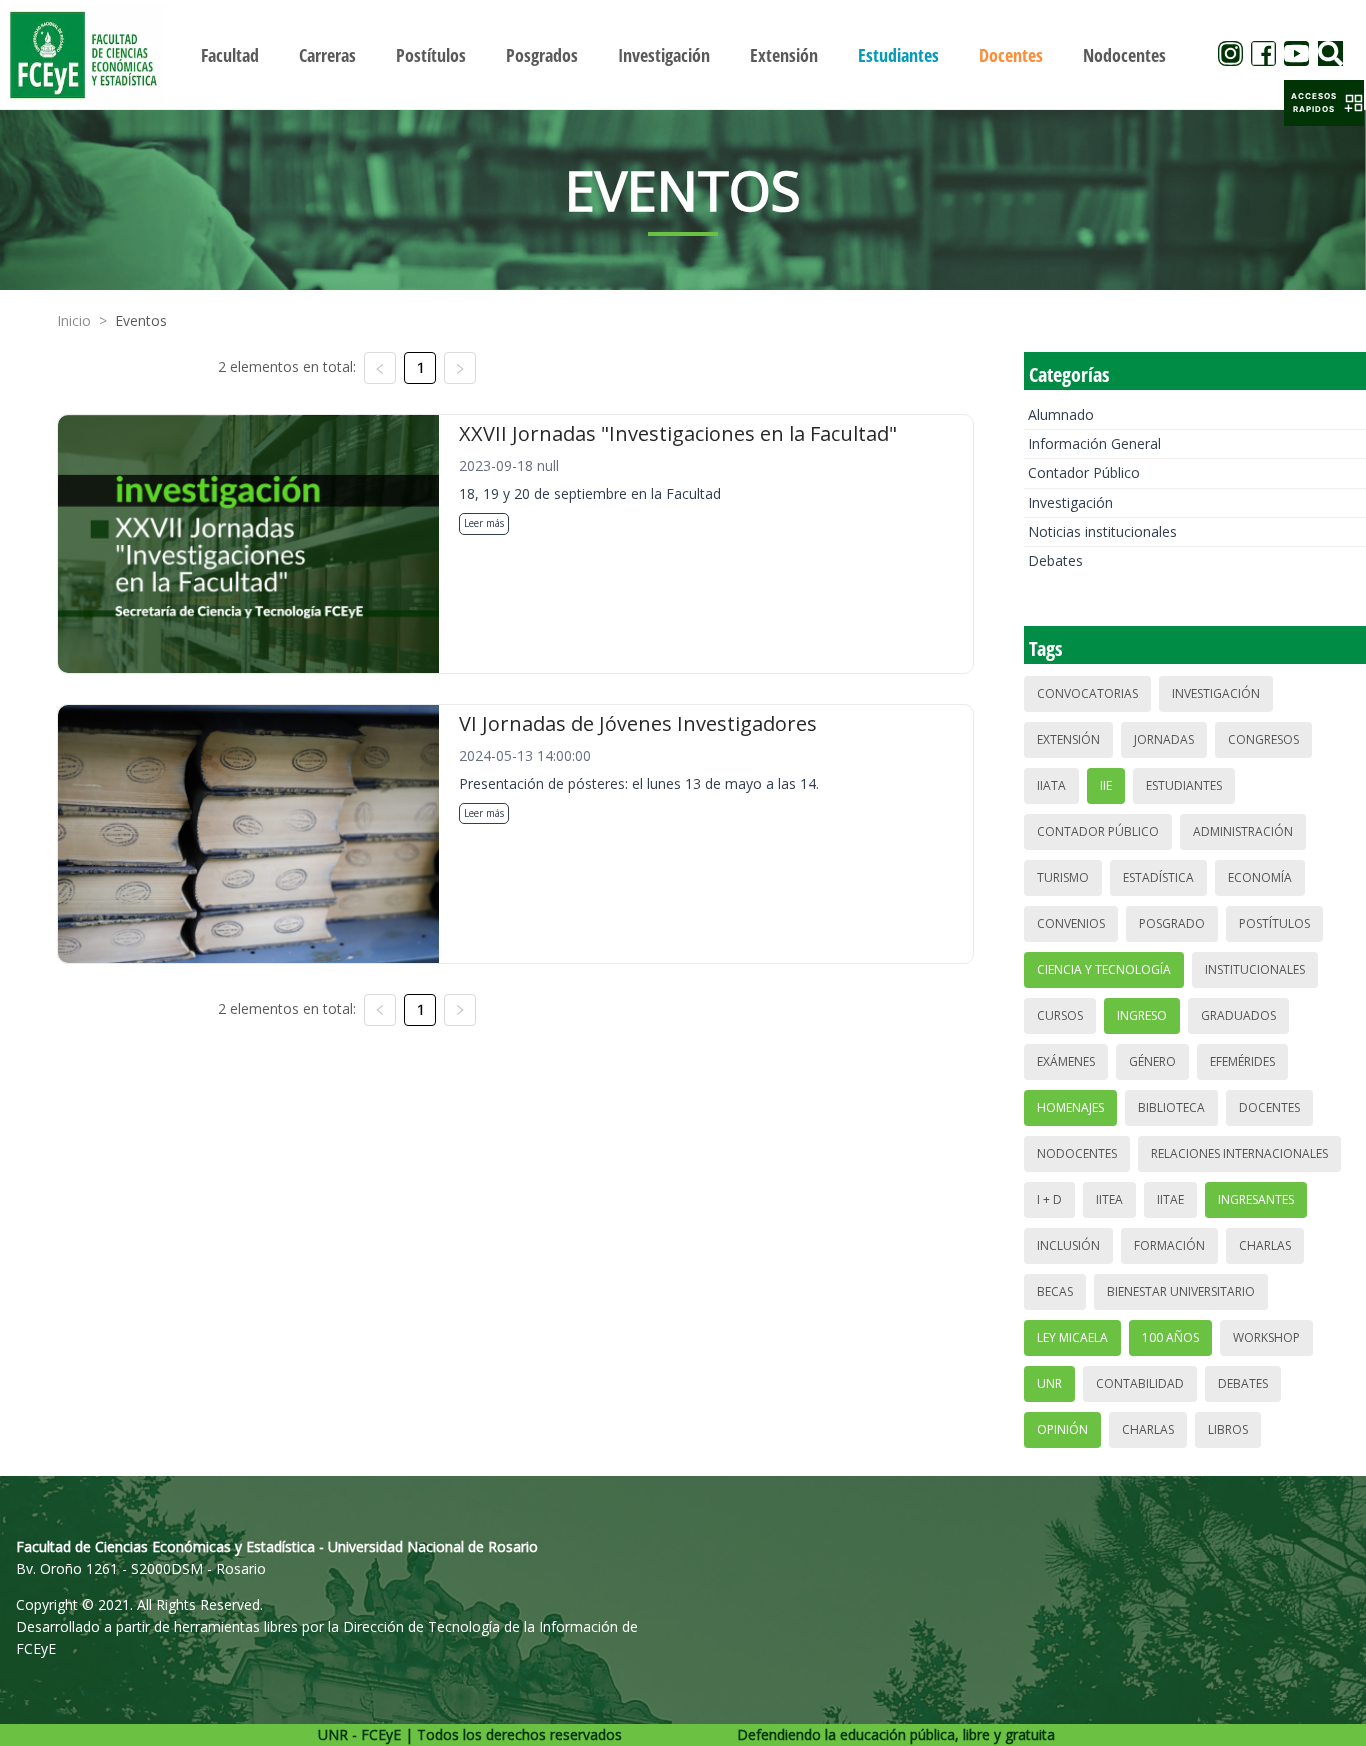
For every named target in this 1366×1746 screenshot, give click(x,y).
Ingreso (1142, 1015)
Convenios (1071, 923)
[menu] (683, 54)
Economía (1260, 877)
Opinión (1062, 1429)
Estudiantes (1184, 785)
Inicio (74, 320)
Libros (1228, 1429)
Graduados (1238, 1015)
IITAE (1170, 1199)
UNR (1049, 1383)
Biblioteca (1171, 1107)
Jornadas (1164, 739)
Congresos (1263, 739)
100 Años (1170, 1337)
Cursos (1060, 1015)
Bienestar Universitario (1181, 1291)
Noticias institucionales (1102, 531)
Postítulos (1274, 923)
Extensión (1068, 739)
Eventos (141, 320)
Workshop (1266, 1337)
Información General (1094, 443)
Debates (1055, 560)
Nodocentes (1077, 1153)
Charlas (1265, 1245)
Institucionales (1255, 969)
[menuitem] (230, 55)
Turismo (1063, 877)
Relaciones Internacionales (1239, 1153)
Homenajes (1070, 1107)
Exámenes (1066, 1061)
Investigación (1070, 502)
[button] (1324, 103)
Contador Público (1084, 472)
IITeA (1109, 1199)
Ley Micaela (1072, 1337)
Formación (1169, 1245)
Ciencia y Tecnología (1104, 969)
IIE (1106, 785)
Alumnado (1061, 414)
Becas (1055, 1291)
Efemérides (1242, 1061)
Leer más (484, 523)
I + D (1049, 1199)
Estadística (1158, 877)
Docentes (1269, 1107)
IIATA (1051, 785)
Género (1152, 1061)
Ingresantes (1256, 1199)
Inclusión (1068, 1245)
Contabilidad (1140, 1383)
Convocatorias (1087, 693)
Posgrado (1172, 923)
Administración (1243, 831)
